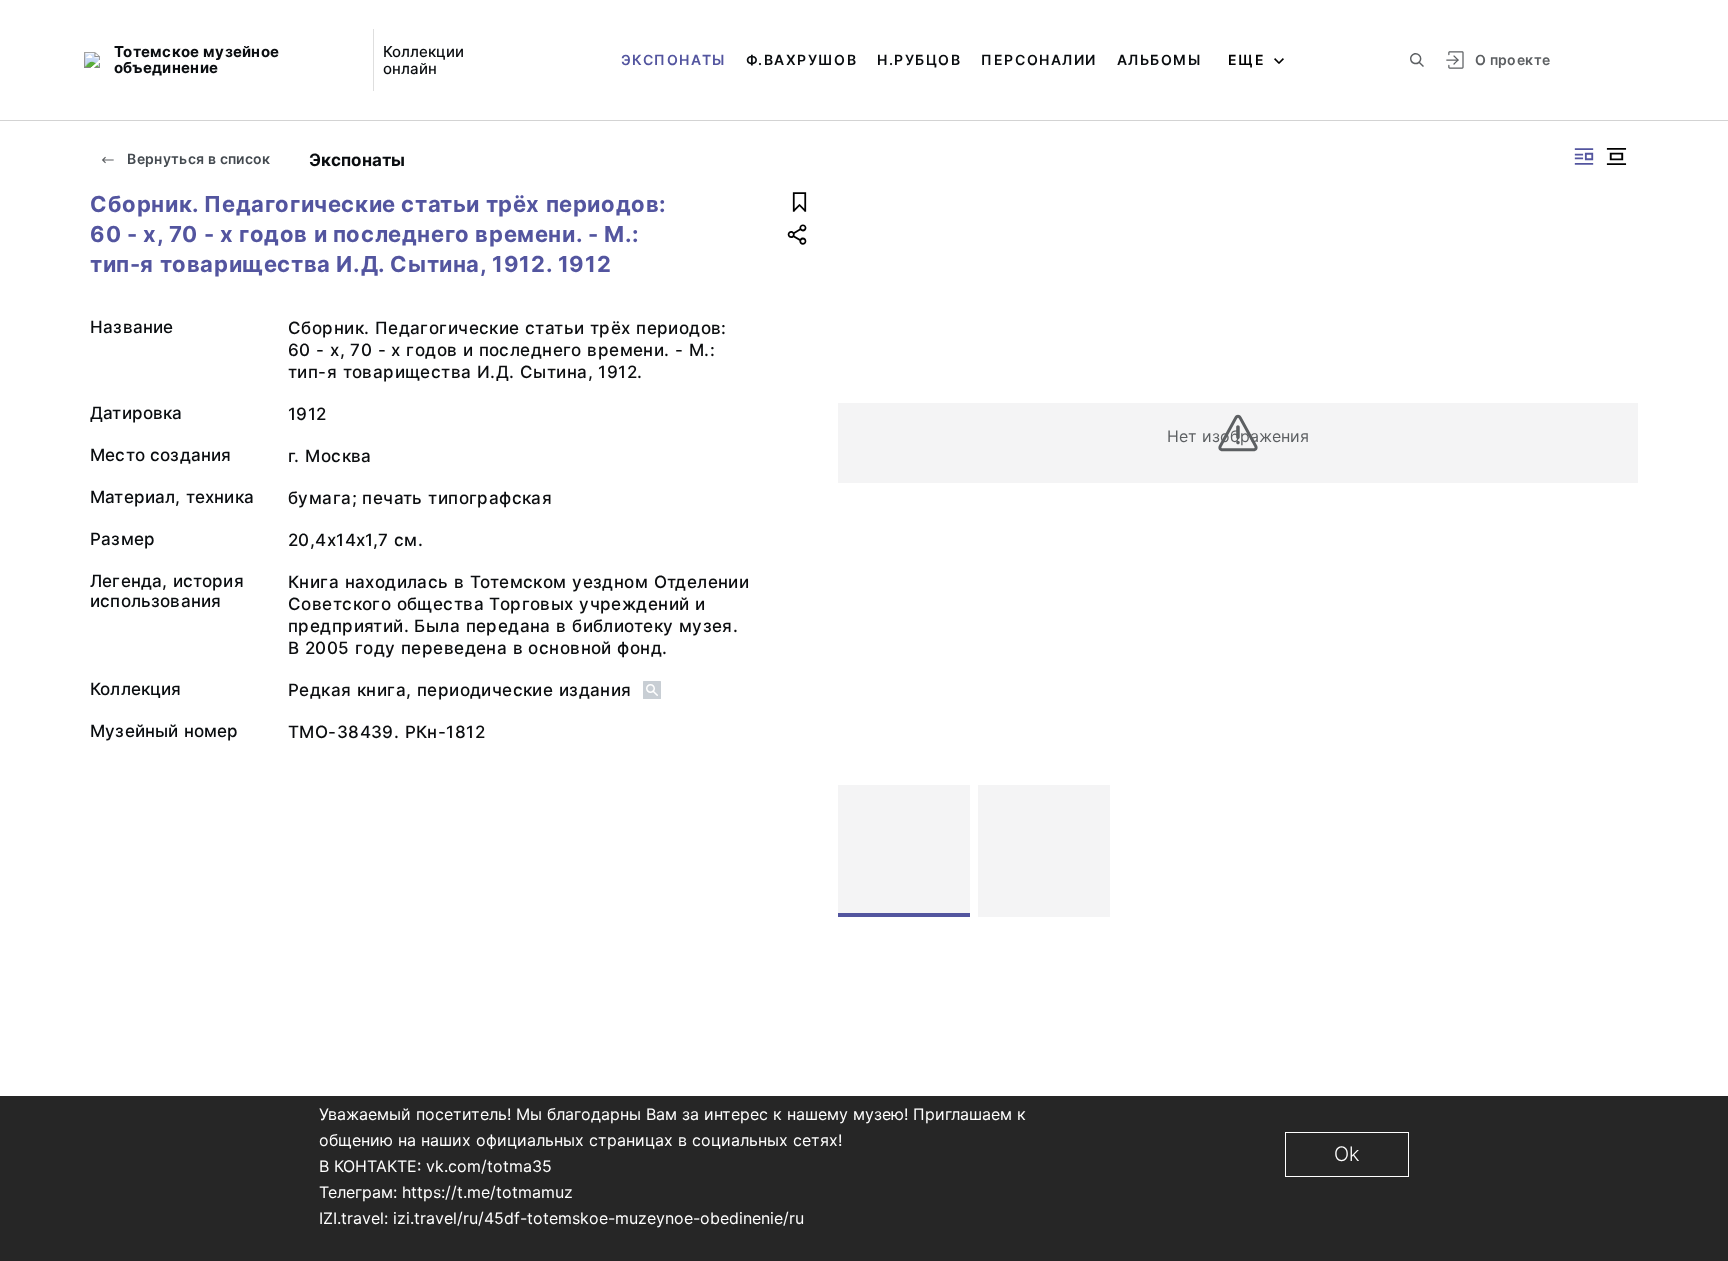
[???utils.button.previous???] (862, 851)
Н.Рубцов (919, 59)
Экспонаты (673, 59)
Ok (1347, 1154)
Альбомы (1159, 59)
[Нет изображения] (904, 851)
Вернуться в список (197, 158)
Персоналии (1038, 59)
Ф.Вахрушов (801, 59)
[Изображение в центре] (1616, 156)
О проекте (1512, 59)
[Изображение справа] (1584, 156)
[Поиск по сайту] (1417, 60)
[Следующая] (1614, 851)
